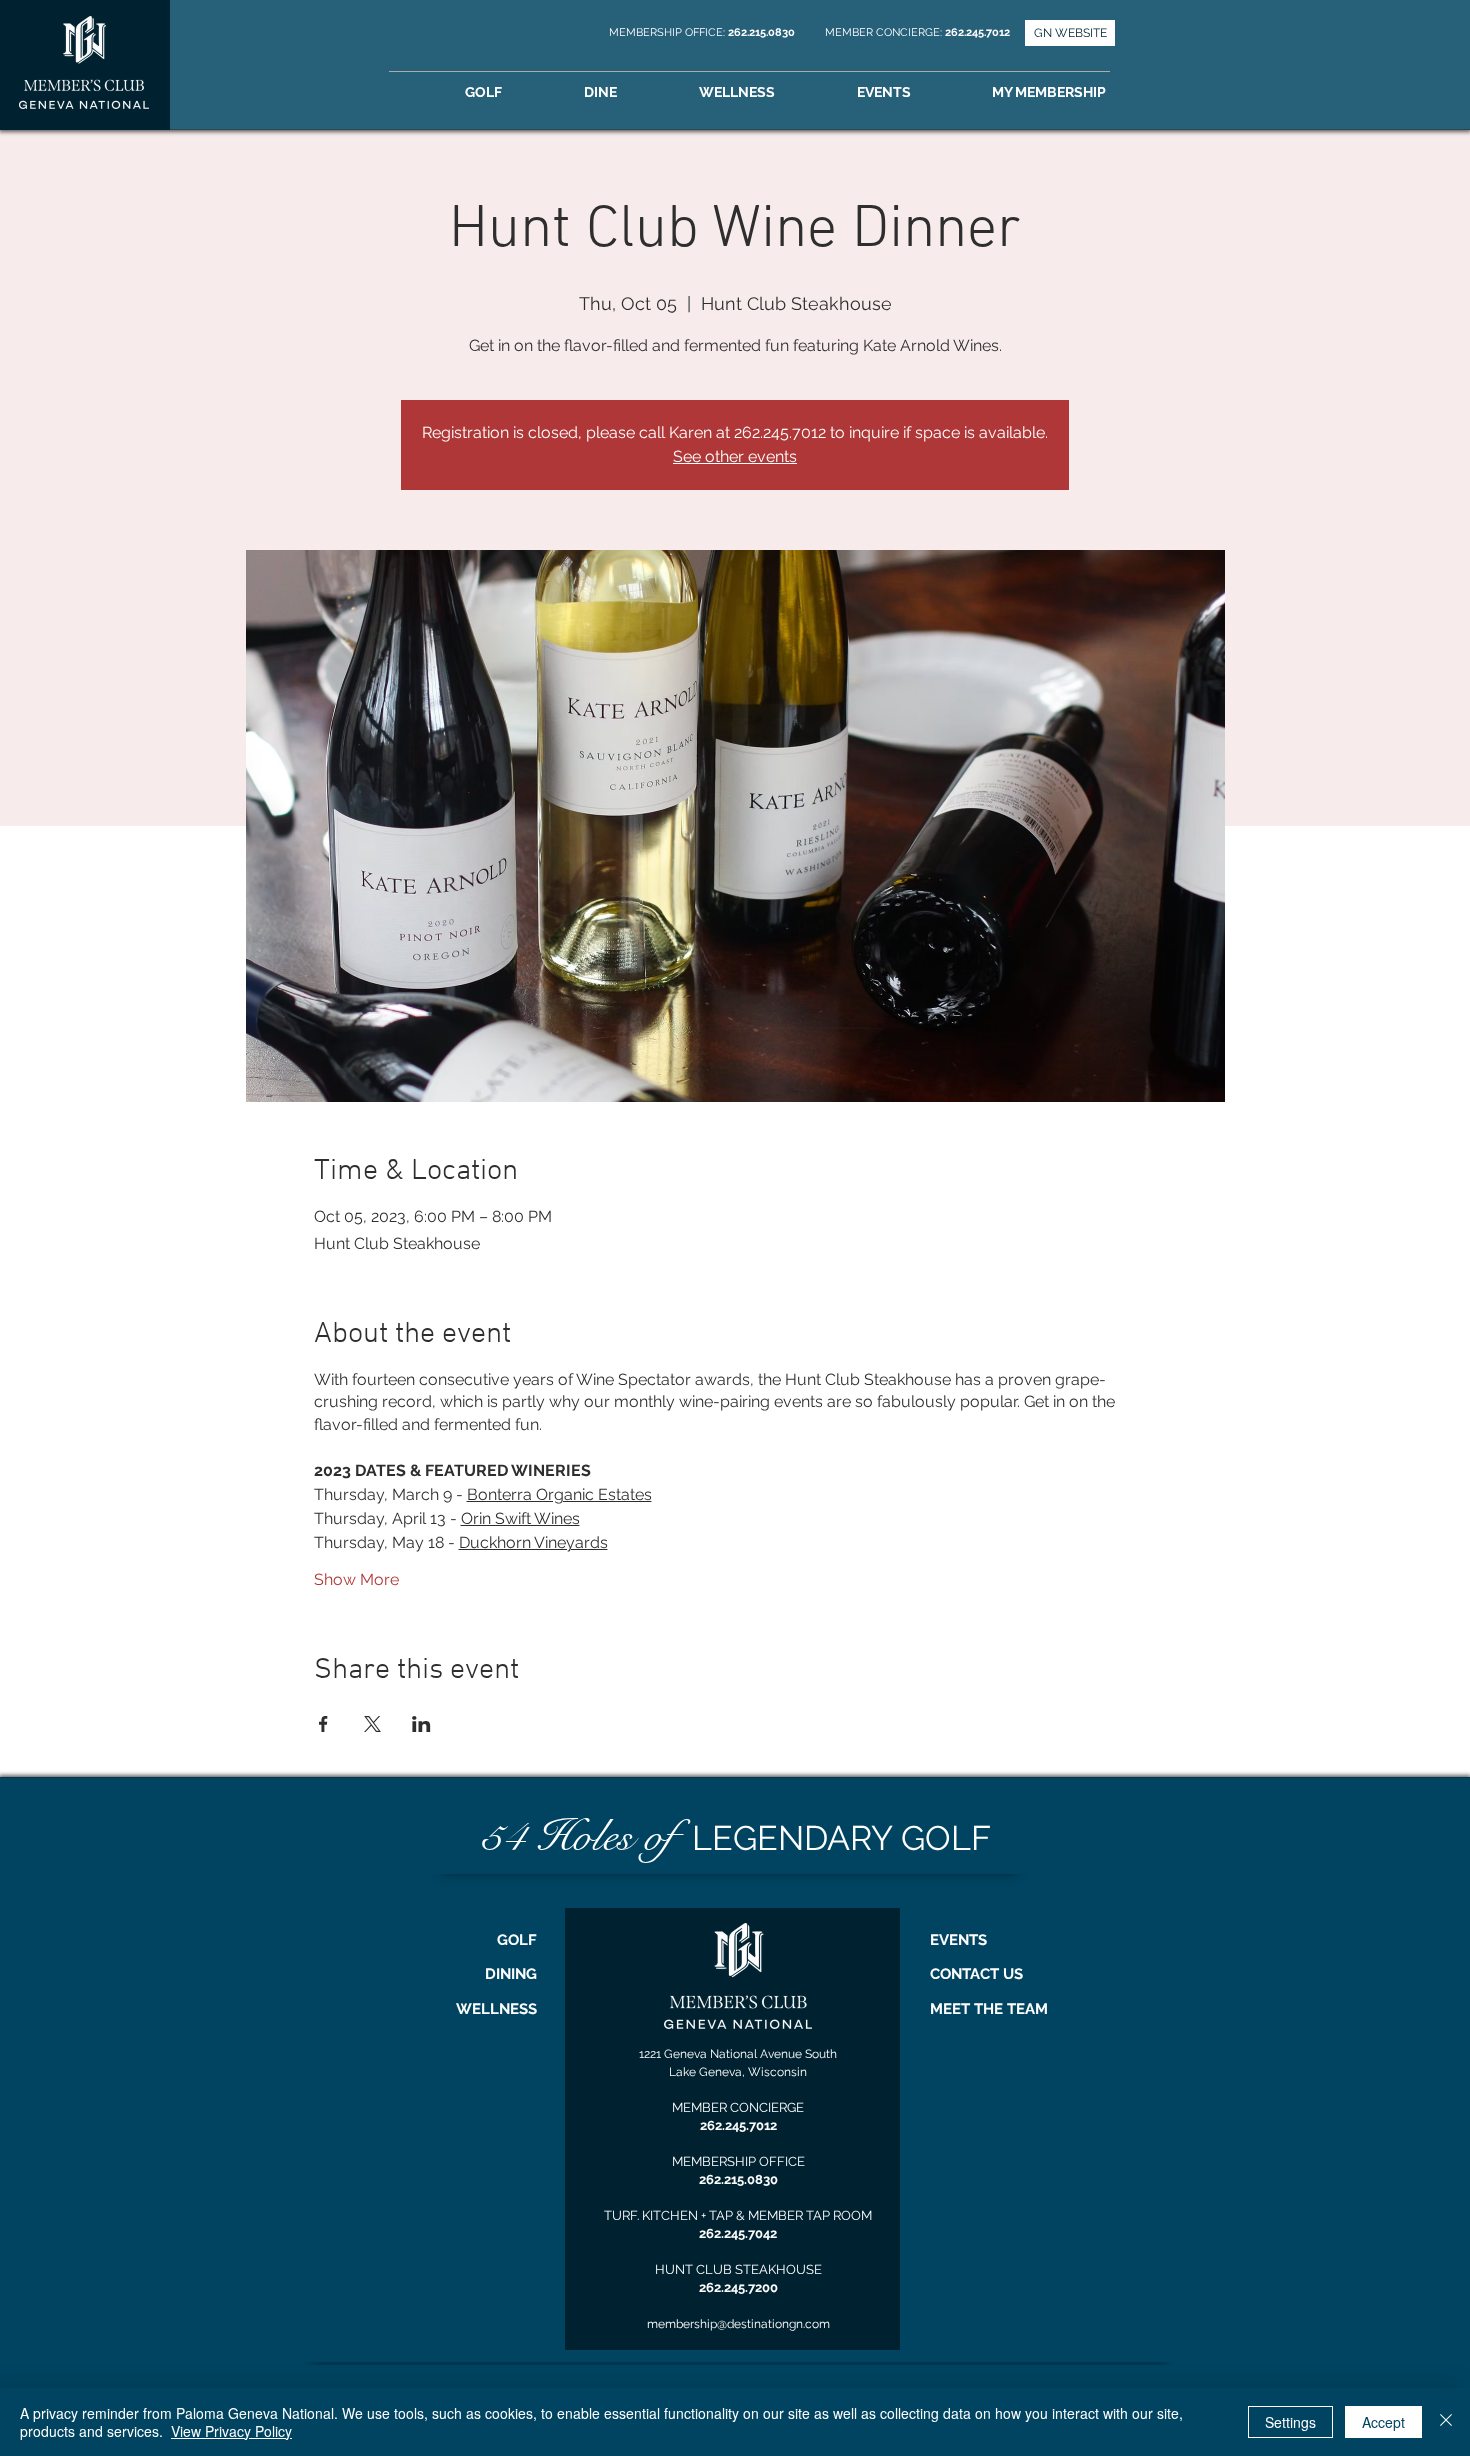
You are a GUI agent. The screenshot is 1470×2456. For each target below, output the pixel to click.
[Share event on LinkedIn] (421, 1724)
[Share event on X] (372, 1724)
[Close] (1446, 2422)
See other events (735, 456)
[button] (1077, 92)
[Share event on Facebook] (323, 1724)
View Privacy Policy (231, 2431)
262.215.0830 (763, 32)
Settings (1290, 2422)
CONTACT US (976, 1974)
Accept (1383, 2422)
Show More (356, 1579)
